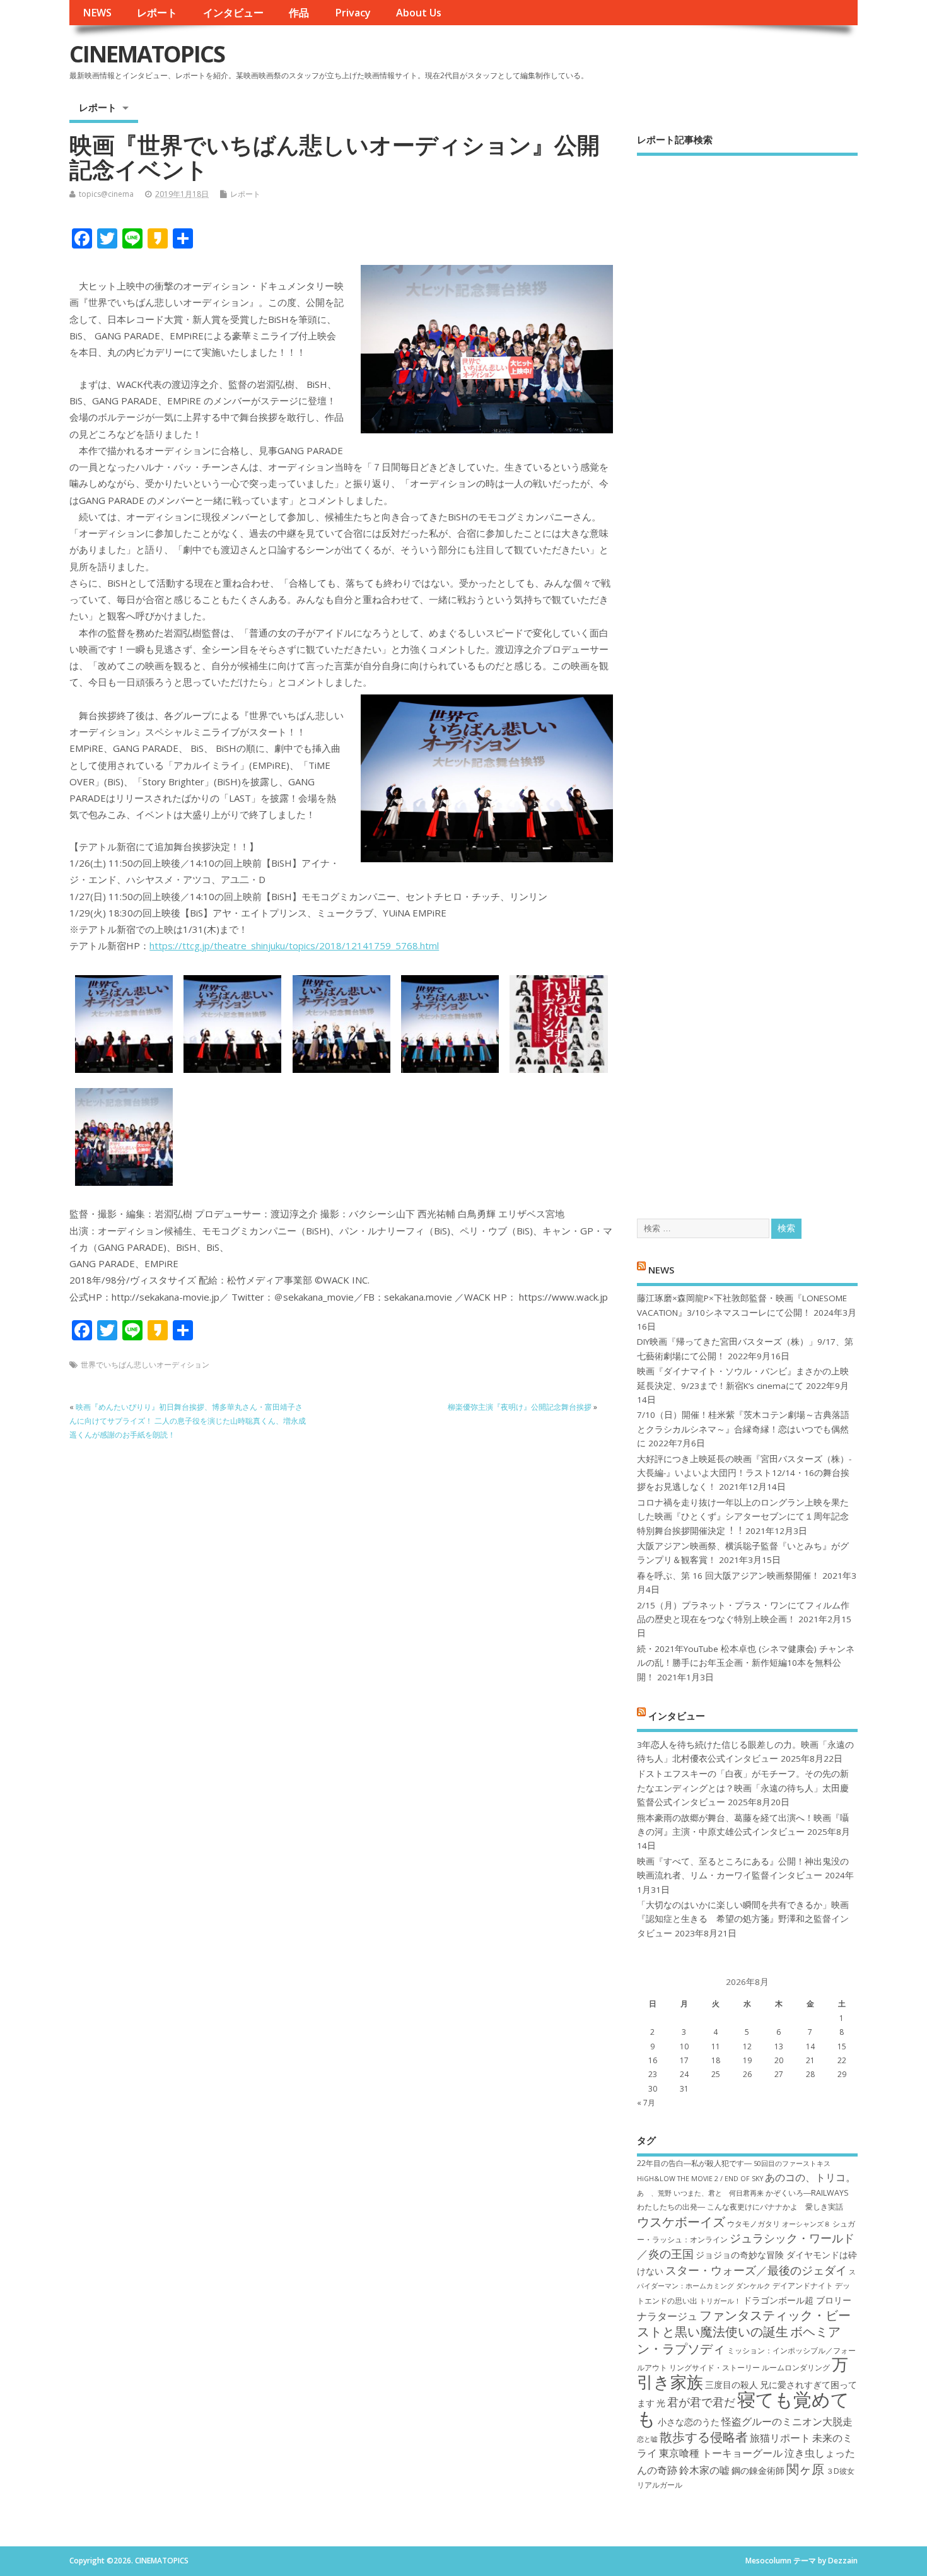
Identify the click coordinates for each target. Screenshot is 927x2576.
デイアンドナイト (803, 2286)
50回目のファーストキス (792, 2163)
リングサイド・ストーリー (714, 2368)
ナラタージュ (667, 2316)
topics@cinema (106, 194)
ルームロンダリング (796, 2368)
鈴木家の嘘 (704, 2470)
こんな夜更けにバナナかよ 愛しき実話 (775, 2207)
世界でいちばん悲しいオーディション (145, 1365)
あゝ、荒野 (654, 2193)
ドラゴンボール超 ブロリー (797, 2300)
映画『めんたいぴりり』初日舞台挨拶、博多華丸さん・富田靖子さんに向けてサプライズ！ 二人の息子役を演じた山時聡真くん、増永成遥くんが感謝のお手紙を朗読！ (188, 1421)
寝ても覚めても (743, 2409)
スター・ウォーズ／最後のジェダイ (756, 2270)
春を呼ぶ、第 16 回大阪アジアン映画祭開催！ (728, 1576)
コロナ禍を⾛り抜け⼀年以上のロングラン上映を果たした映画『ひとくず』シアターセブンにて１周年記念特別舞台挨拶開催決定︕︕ (743, 1517)
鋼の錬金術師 (758, 2470)
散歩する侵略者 (704, 2437)
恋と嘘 (647, 2439)
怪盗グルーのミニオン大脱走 (787, 2421)
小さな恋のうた (689, 2422)
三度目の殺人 (732, 2385)
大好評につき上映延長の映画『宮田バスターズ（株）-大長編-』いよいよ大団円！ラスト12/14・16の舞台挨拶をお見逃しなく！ (744, 1473)
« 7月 (646, 2103)
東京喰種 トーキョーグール (721, 2453)
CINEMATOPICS (147, 54)
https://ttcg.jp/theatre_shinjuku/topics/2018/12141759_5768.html (294, 946)
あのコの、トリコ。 (810, 2177)
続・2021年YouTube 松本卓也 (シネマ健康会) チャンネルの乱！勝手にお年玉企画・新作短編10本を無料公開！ (746, 1663)
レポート (157, 13)
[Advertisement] (747, 676)
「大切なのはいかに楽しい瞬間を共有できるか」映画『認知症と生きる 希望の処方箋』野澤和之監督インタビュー (743, 1919)
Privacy (353, 13)
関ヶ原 (805, 2469)
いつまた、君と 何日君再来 (719, 2193)
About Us (419, 13)
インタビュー (233, 13)
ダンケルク (753, 2286)
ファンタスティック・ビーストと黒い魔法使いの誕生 (744, 2323)
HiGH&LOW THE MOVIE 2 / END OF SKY (700, 2179)
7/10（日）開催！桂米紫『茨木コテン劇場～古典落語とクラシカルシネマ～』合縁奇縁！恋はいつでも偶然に (743, 1429)
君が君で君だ (701, 2402)
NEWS (97, 13)
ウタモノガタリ (754, 2224)
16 (653, 2060)
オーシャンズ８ (806, 2224)
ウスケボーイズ (681, 2222)
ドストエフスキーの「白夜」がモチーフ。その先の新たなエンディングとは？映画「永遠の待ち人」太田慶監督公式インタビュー (743, 1788)
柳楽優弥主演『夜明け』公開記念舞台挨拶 (520, 1407)
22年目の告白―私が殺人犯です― (694, 2163)
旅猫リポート (780, 2438)
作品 (299, 13)
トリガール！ (720, 2301)
